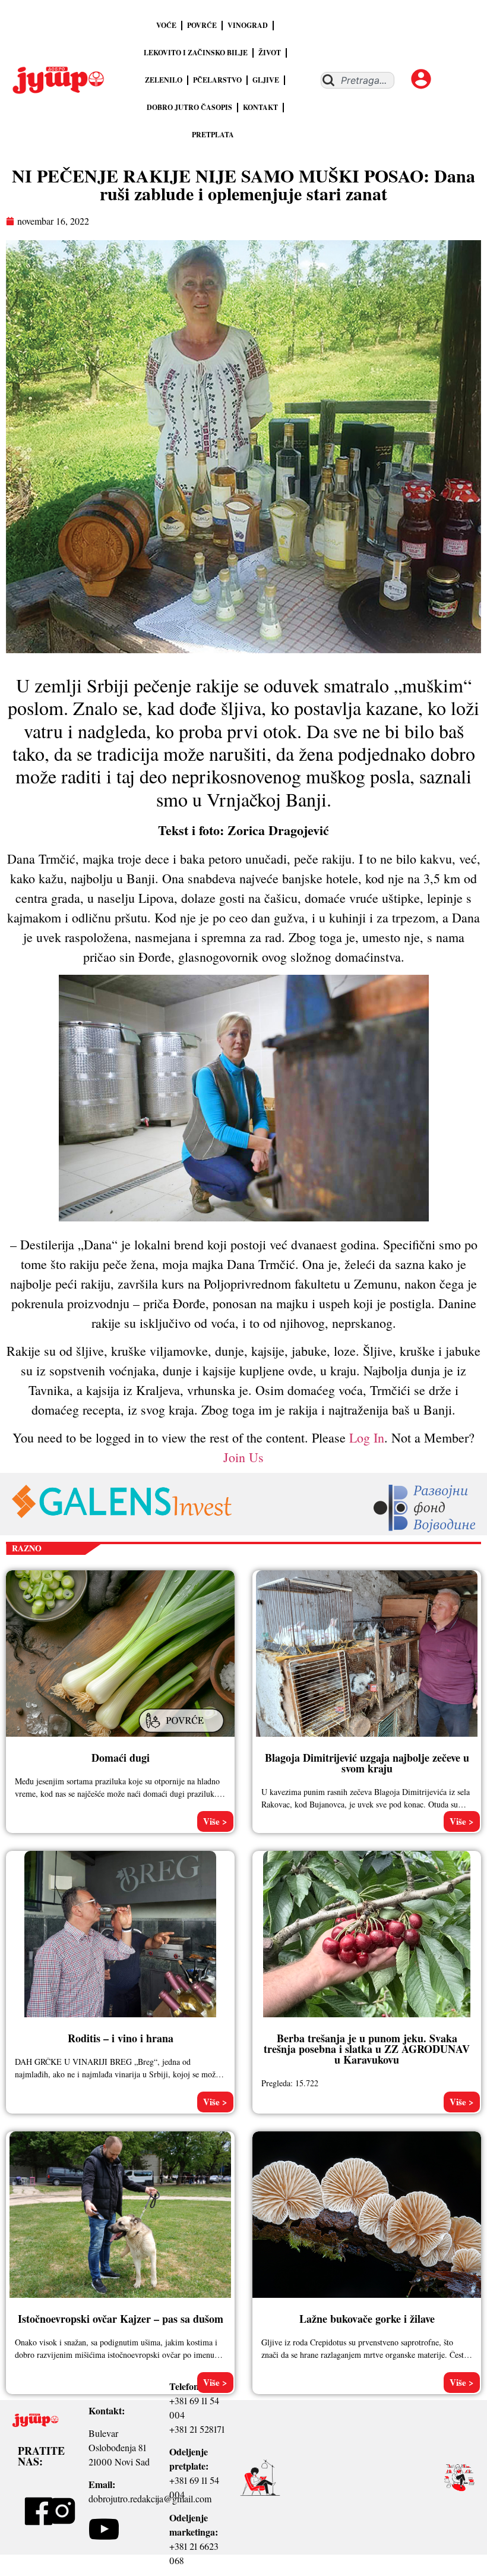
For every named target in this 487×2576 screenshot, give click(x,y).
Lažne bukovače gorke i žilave (367, 2319)
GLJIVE (266, 80)
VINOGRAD (248, 25)
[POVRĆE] (183, 1734)
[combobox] (358, 80)
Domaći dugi (121, 1758)
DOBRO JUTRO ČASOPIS (189, 107)
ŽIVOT (270, 53)
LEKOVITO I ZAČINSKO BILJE (196, 53)
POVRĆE (202, 25)
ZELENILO (164, 80)
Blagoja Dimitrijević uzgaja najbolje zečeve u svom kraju (367, 1763)
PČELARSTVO (217, 80)
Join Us (243, 1457)
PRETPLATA (213, 135)
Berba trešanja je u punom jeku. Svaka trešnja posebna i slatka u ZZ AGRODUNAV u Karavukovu (367, 2049)
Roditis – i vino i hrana (121, 2038)
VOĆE (166, 25)
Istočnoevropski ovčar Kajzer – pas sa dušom (121, 2319)
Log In (367, 1437)
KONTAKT (260, 107)
